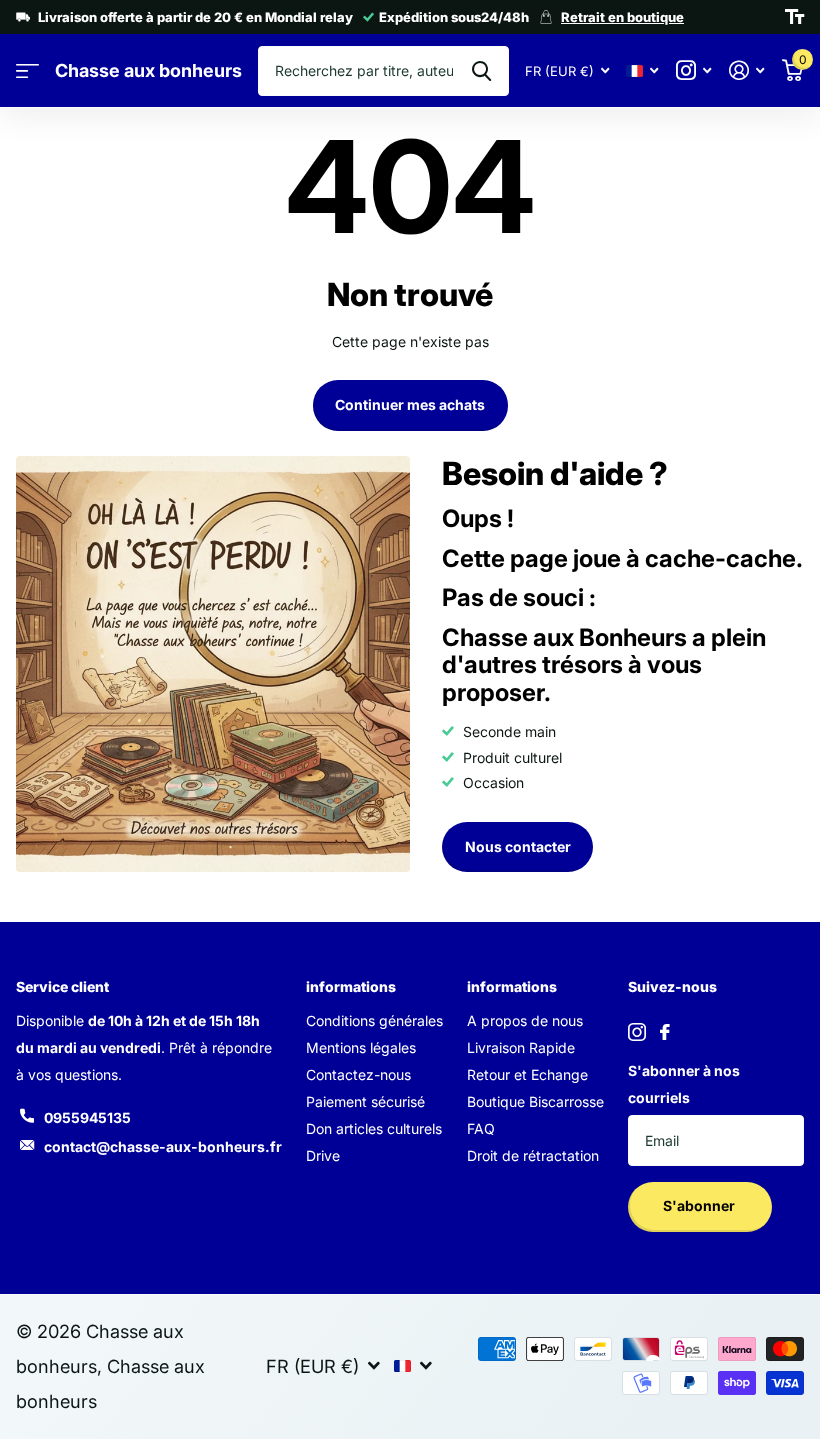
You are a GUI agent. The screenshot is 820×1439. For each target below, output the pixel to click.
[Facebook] (665, 1032)
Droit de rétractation (533, 1155)
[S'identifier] (746, 70)
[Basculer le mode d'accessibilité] (794, 17)
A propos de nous (525, 1020)
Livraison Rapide (521, 1047)
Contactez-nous (358, 1074)
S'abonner (700, 1205)
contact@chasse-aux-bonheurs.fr (163, 1146)
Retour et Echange (527, 1074)
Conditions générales (374, 1020)
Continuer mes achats (410, 404)
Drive (323, 1155)
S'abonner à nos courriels (684, 1084)
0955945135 (87, 1117)
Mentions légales (361, 1047)
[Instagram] (637, 1032)
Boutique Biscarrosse (535, 1101)
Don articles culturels (374, 1128)
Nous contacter (518, 846)
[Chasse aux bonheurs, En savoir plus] (693, 70)
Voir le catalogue (27, 71)
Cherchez (481, 71)
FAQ (481, 1128)
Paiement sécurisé (365, 1101)
